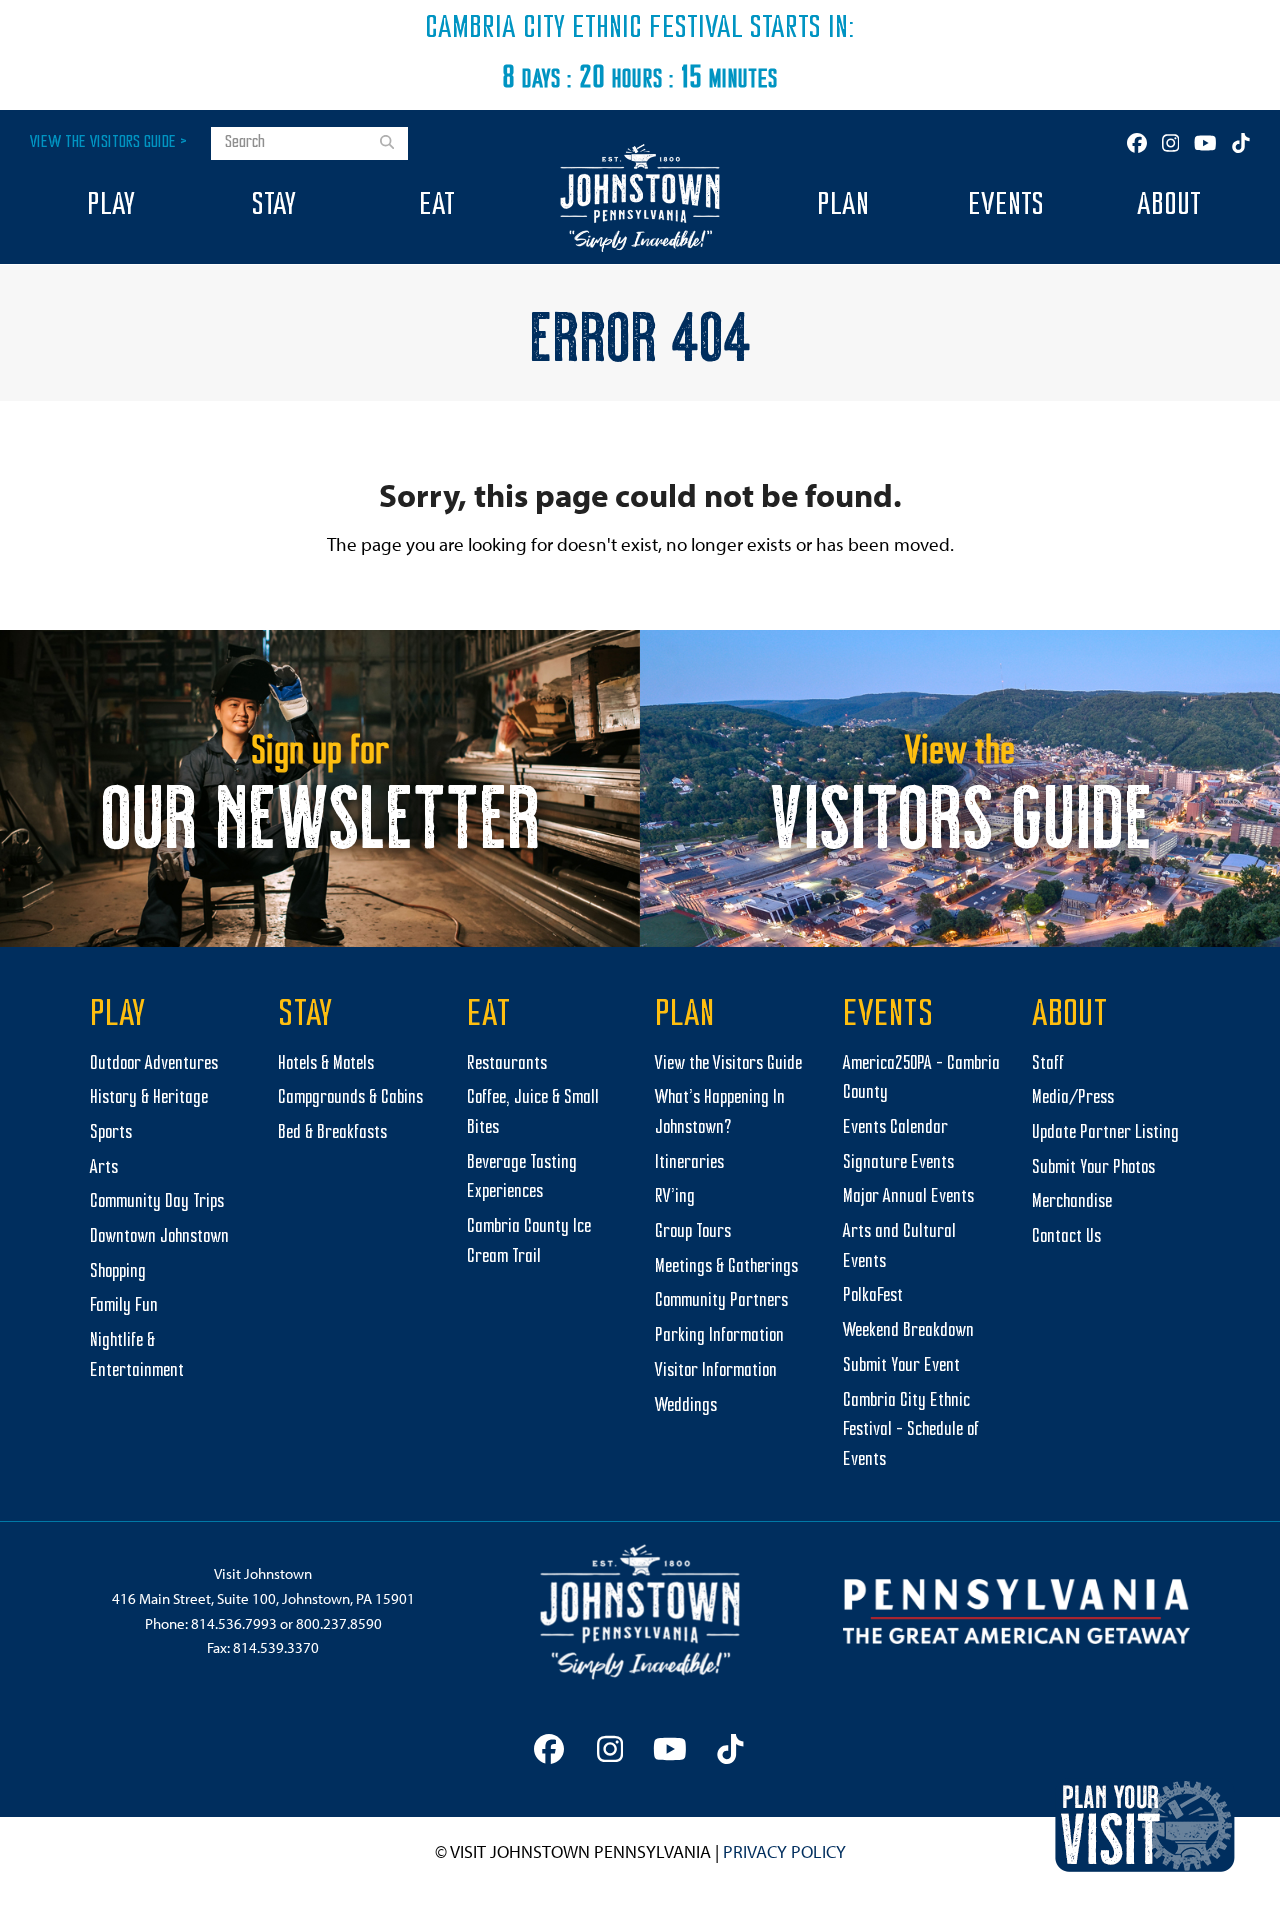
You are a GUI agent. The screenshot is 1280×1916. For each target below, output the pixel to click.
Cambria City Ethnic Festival (584, 29)
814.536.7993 (234, 1623)
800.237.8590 (339, 1623)
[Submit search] (387, 144)
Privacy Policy (784, 1851)
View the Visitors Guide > (108, 142)
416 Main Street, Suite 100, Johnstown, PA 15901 (263, 1598)
